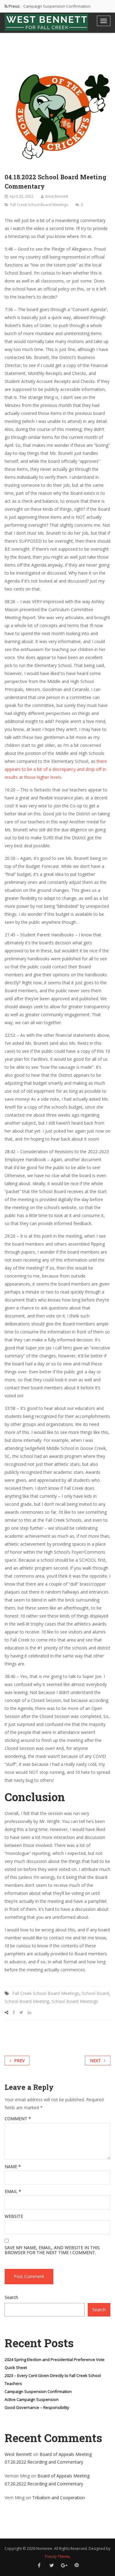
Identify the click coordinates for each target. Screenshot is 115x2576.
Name (13, 2167)
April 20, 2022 (21, 196)
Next (95, 2061)
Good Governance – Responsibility (37, 2407)
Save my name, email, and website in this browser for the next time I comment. (52, 2250)
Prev (19, 2061)
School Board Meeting (27, 2001)
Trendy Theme (57, 2556)
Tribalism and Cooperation (59, 2498)
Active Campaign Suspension (32, 2399)
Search (11, 2297)
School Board (95, 1993)
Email (13, 2192)
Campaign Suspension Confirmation (57, 6)
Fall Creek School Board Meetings (39, 205)
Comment (18, 2119)
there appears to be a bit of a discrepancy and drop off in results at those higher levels (56, 769)
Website (14, 2216)
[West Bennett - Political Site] (46, 22)
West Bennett (57, 196)
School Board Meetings (75, 2001)
